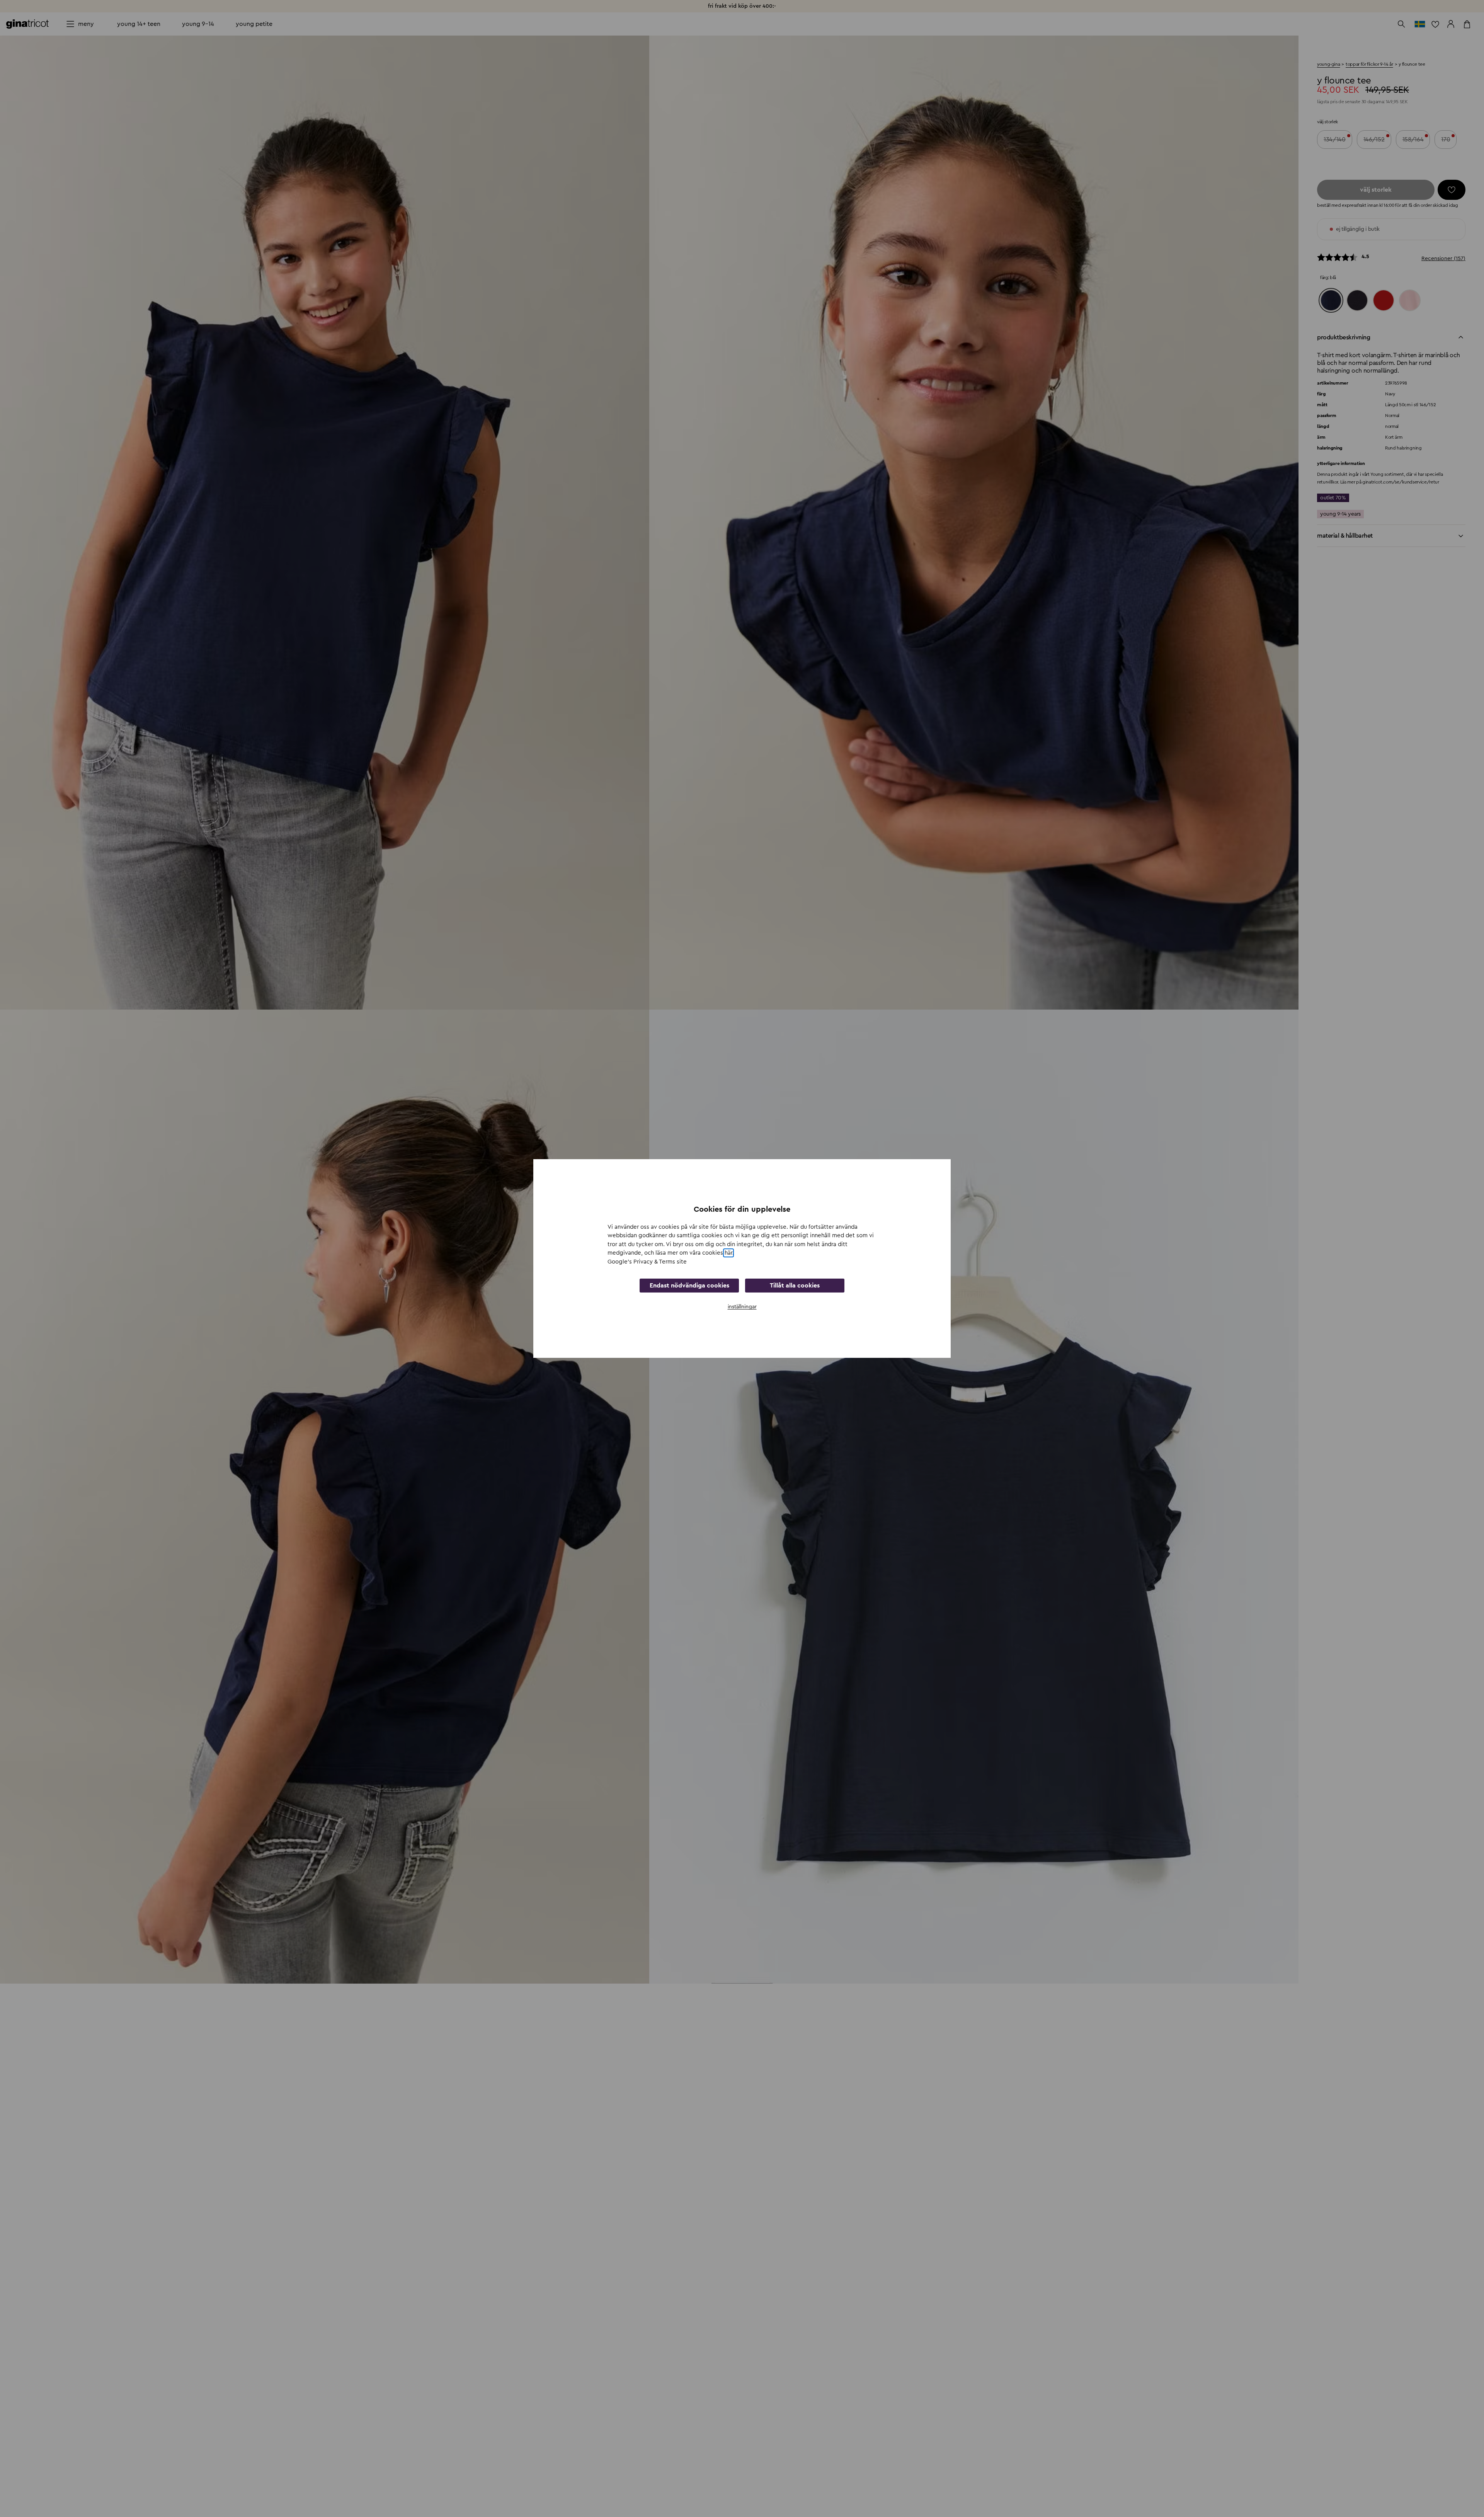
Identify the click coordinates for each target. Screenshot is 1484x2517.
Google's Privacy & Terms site (647, 1262)
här (728, 1253)
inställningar (742, 1307)
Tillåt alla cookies (795, 1286)
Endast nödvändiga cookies (689, 1286)
